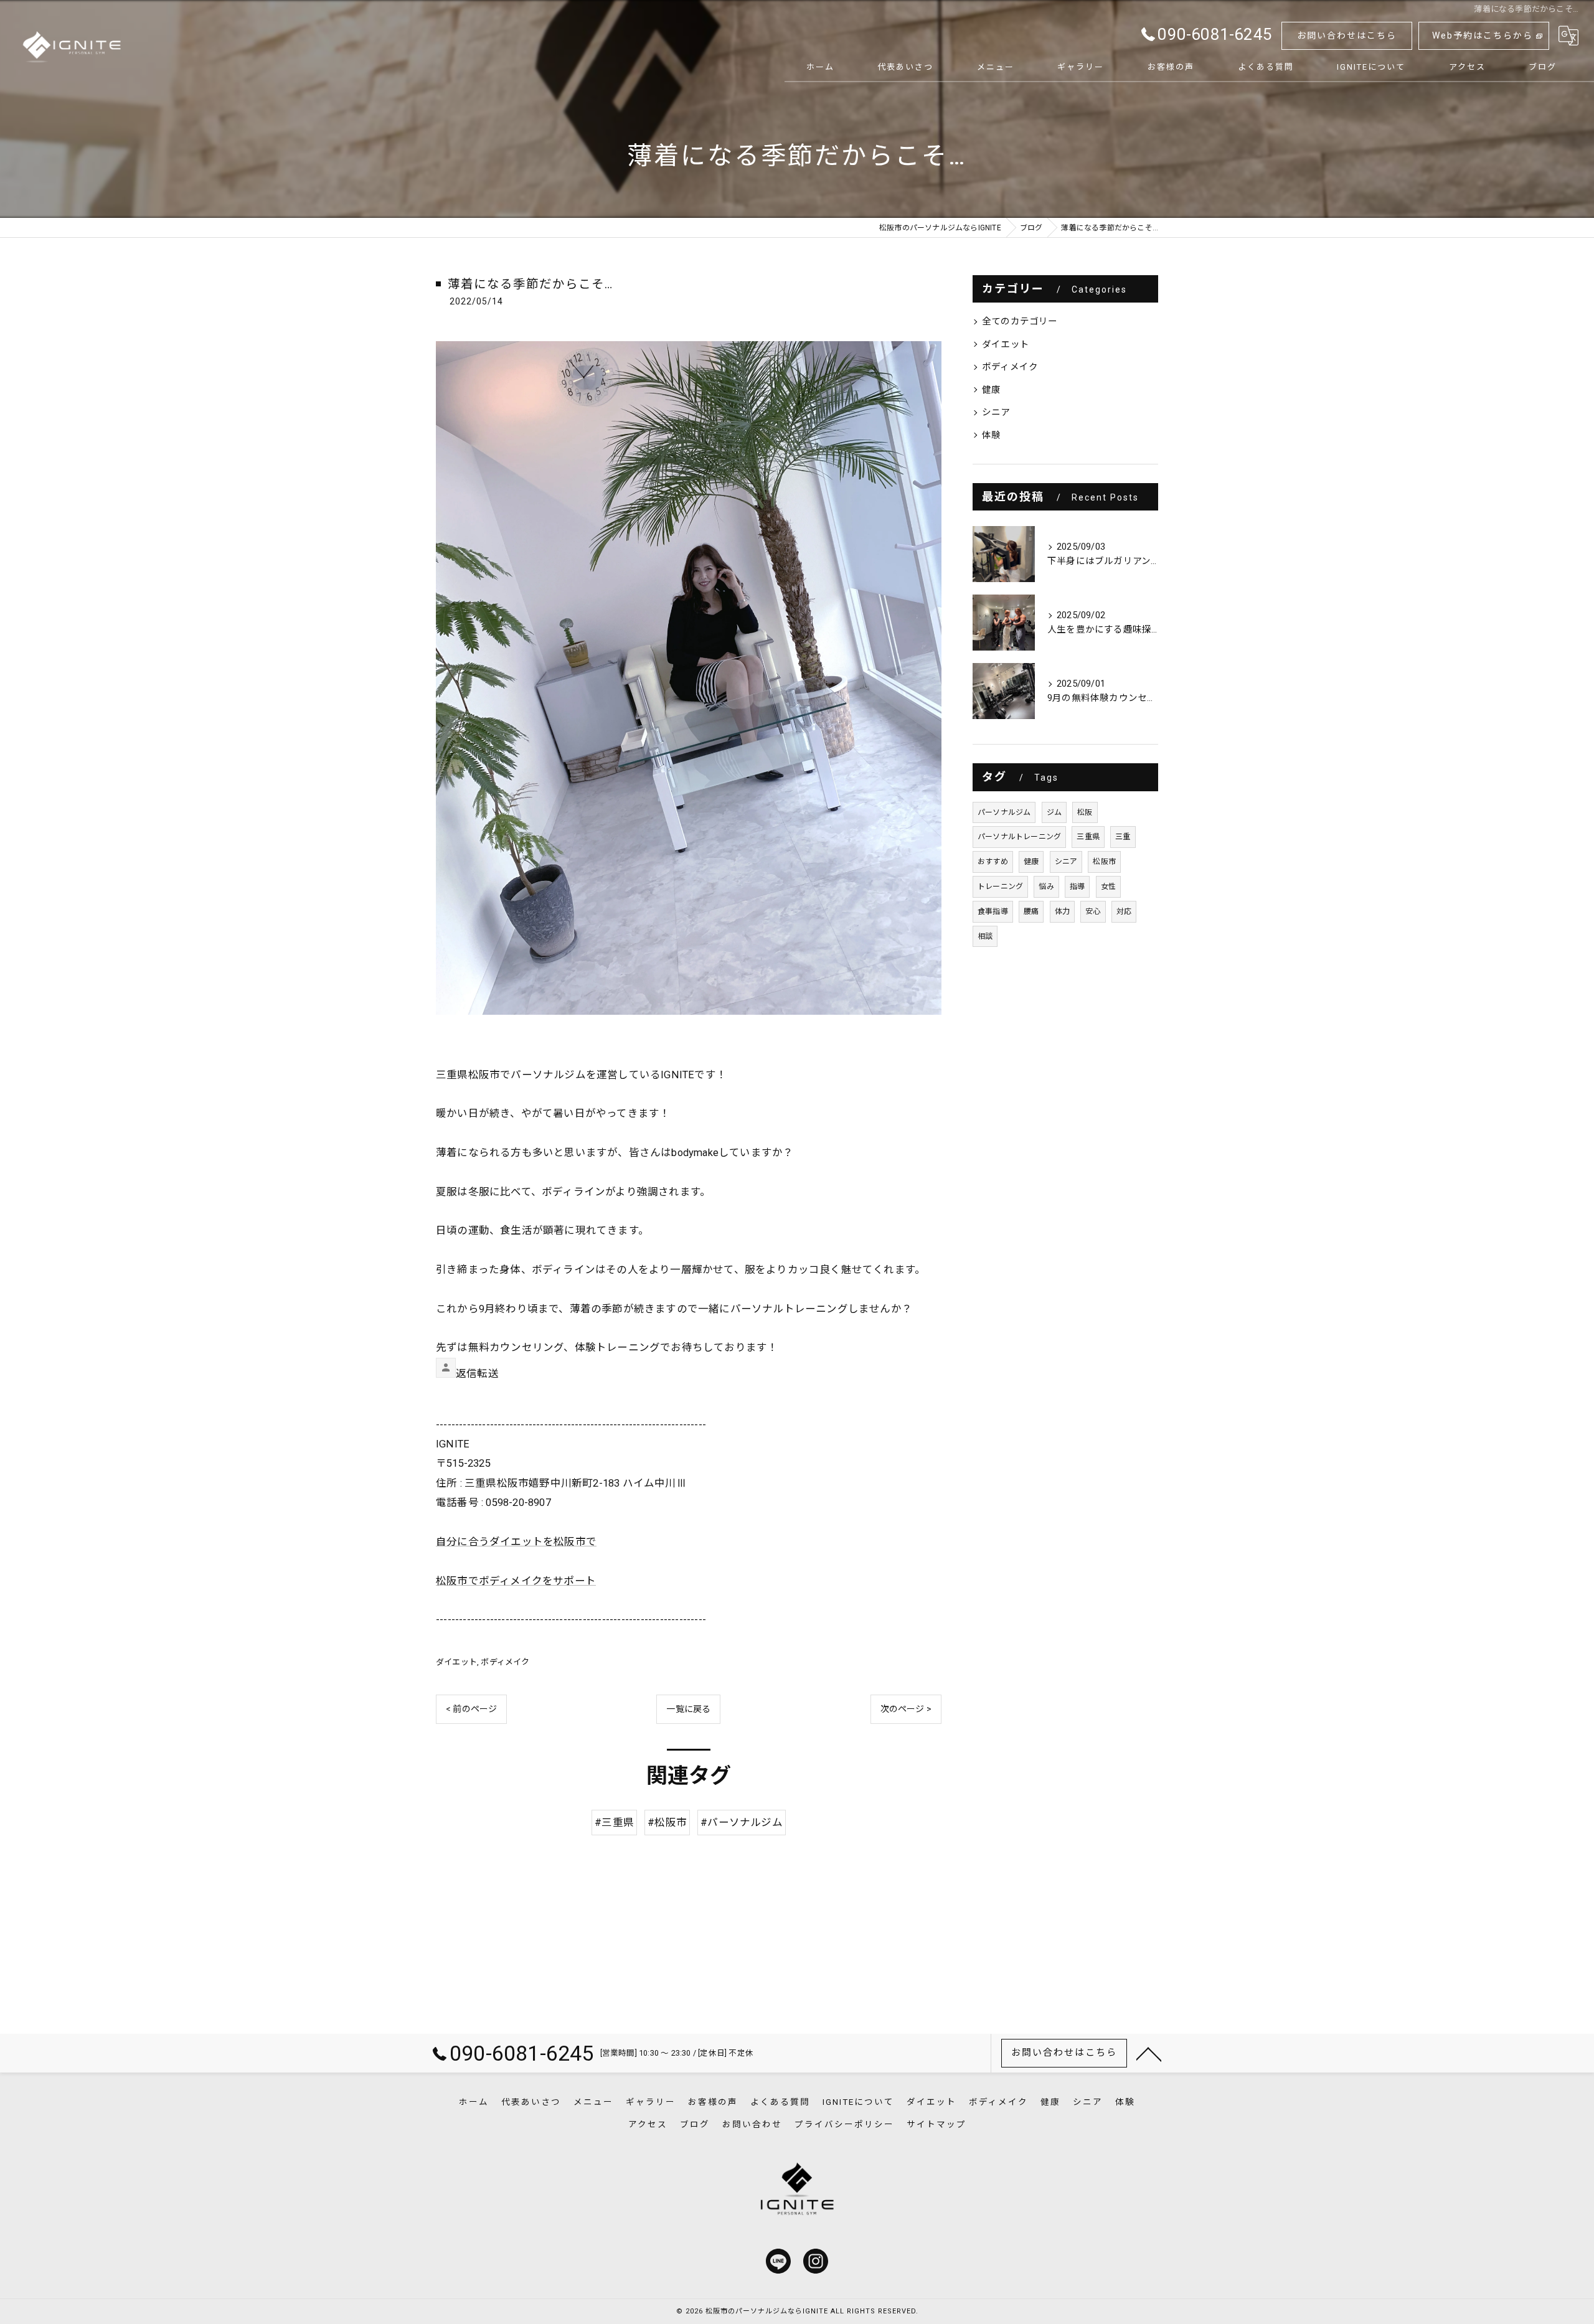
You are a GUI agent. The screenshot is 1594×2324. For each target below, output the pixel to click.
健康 (991, 390)
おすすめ (993, 862)
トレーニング (1000, 887)
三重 (1123, 837)
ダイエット (456, 1662)
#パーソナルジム (742, 1823)
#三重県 (614, 1823)
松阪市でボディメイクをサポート (516, 1581)
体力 (1062, 911)
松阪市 (1104, 862)
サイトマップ (936, 2124)
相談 (985, 936)
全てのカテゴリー (1020, 322)
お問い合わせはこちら (1347, 35)
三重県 (1088, 837)
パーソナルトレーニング (1019, 837)
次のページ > (906, 1709)
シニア (996, 412)
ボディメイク (505, 1662)
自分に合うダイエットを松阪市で (516, 1542)
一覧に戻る (688, 1709)
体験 (991, 435)
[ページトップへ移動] (1149, 2053)
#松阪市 (667, 1823)
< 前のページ (471, 1709)
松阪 (1085, 812)
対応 (1124, 911)
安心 (1093, 911)
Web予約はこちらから (1483, 35)
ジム (1054, 812)
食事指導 (993, 911)
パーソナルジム (1004, 812)
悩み (1046, 887)
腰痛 (1031, 911)
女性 (1108, 887)
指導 (1077, 887)
